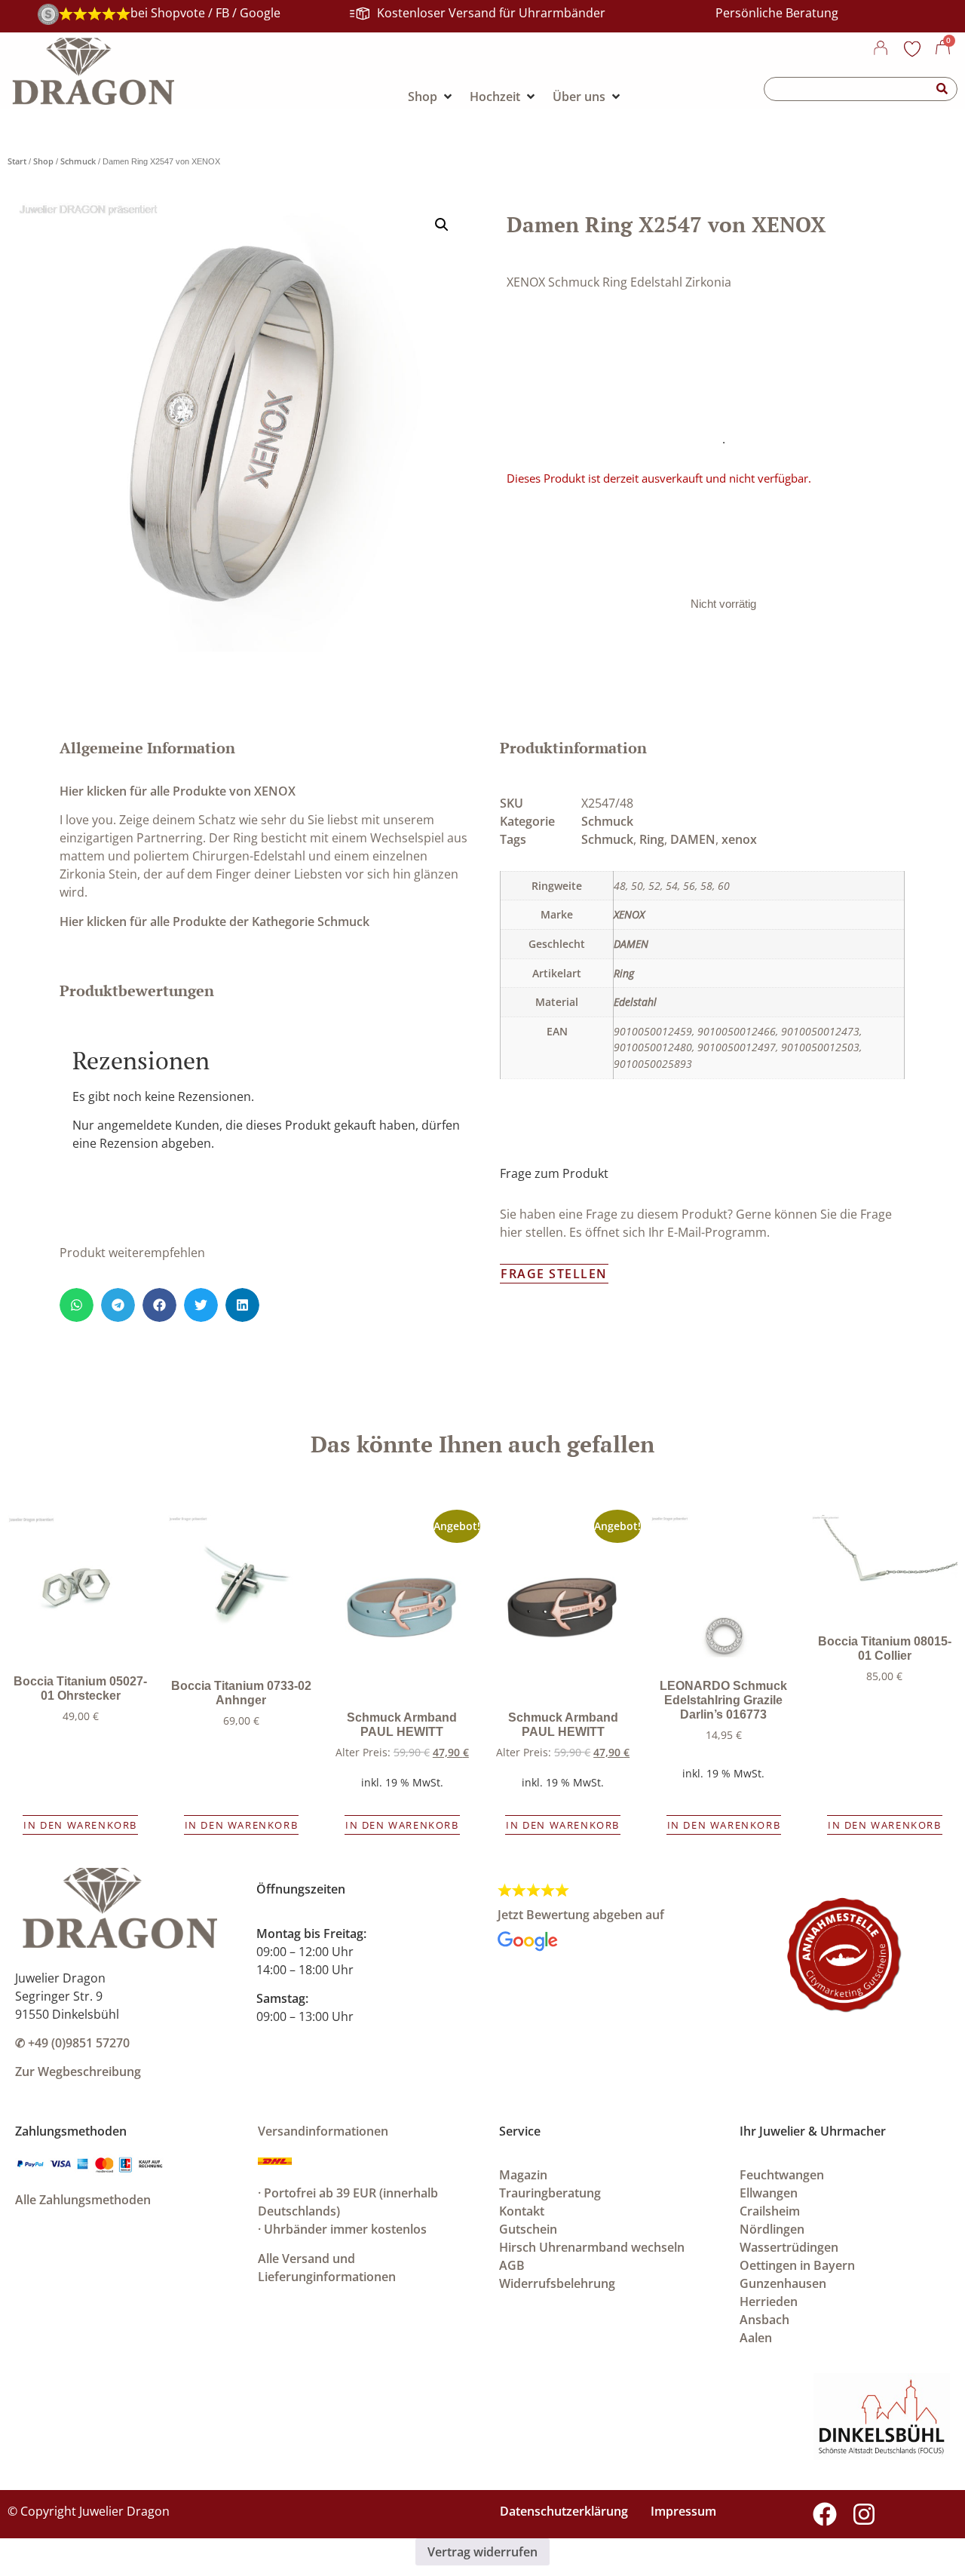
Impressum (683, 2511)
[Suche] (942, 89)
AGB (512, 2265)
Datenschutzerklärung (564, 2511)
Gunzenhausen (783, 2283)
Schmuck (78, 161)
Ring (652, 839)
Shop (43, 161)
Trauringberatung (550, 2193)
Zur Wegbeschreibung (78, 2072)
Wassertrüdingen (789, 2247)
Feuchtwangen (782, 2175)
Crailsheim (770, 2211)
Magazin (523, 2175)
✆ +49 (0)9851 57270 (72, 2043)
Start (17, 161)
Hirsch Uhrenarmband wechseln (592, 2247)
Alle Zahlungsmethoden (83, 2200)
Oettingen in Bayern (797, 2265)
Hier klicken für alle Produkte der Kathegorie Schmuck (214, 922)
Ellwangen (769, 2193)
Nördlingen (772, 2229)
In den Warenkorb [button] (80, 1825)
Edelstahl (635, 1002)
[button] (442, 225)
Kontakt (522, 2211)
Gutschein (528, 2229)
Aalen (756, 2338)
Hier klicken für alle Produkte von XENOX (178, 791)
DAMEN (693, 839)
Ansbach (764, 2320)
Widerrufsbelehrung (557, 2283)
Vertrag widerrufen (482, 2552)
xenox (739, 839)
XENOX (629, 914)
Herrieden (769, 2302)
